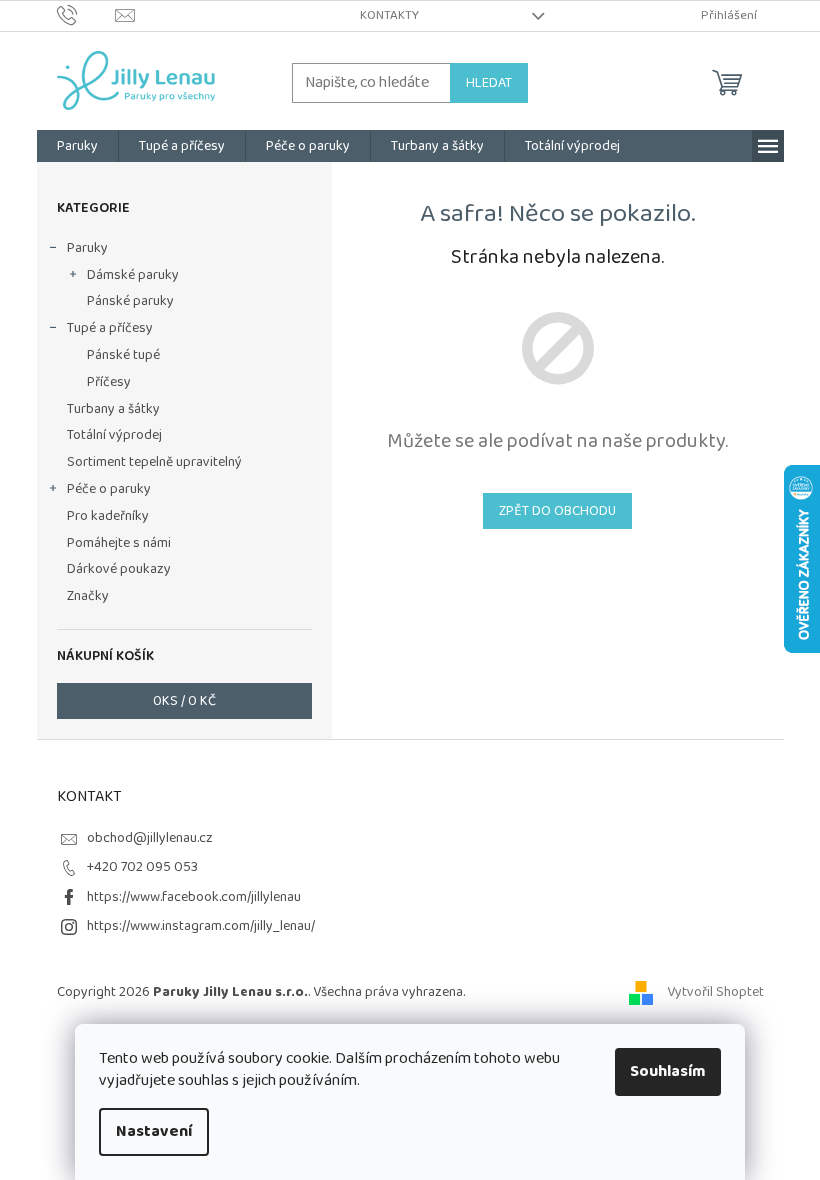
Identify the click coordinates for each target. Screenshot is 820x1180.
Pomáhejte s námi (119, 543)
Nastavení (154, 1131)
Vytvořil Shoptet (715, 992)
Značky (88, 596)
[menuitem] (77, 146)
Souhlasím (668, 1071)
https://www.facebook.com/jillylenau (194, 897)
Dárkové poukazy (119, 569)
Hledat (489, 83)
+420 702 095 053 (142, 867)
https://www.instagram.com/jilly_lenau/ (201, 926)
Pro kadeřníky (108, 516)
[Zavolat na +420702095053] (86, 15)
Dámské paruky (133, 275)
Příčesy (109, 382)
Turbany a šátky (113, 409)
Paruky (87, 248)
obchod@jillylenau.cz (150, 838)
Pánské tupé (123, 355)
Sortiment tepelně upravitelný (154, 462)
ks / (184, 701)
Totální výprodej (114, 435)
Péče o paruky (109, 489)
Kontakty (389, 15)
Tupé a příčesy (110, 328)
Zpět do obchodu (557, 511)
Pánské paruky (130, 301)
